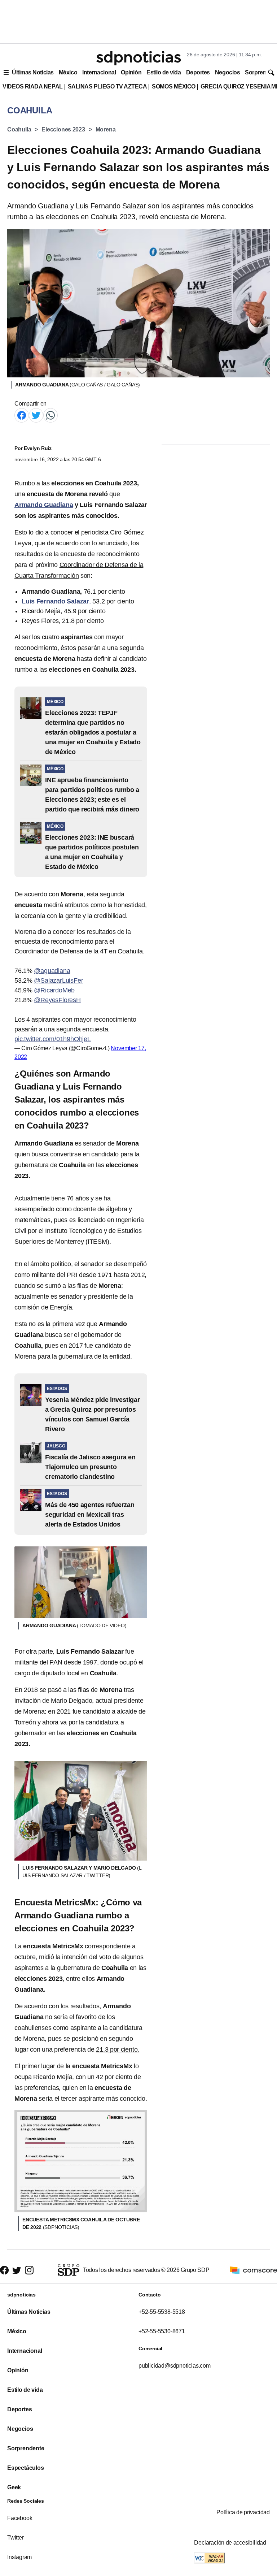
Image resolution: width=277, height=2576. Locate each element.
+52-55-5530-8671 (162, 2331)
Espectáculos (26, 2468)
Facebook (20, 2518)
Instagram (19, 2557)
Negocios (227, 72)
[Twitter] (36, 415)
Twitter (16, 2538)
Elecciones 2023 (63, 129)
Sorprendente (26, 2448)
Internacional (99, 72)
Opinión (131, 72)
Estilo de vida (164, 72)
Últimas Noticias (33, 72)
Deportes (198, 72)
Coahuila (19, 129)
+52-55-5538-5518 (162, 2312)
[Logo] (138, 58)
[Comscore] (254, 2270)
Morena (106, 129)
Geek (14, 2487)
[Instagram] (29, 2270)
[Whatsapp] (50, 415)
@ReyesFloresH (57, 1000)
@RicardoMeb (54, 990)
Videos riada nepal (33, 86)
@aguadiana (52, 971)
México (68, 72)
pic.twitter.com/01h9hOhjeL (53, 1039)
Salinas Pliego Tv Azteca (107, 86)
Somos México (173, 86)
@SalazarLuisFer (58, 980)
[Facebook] (22, 415)
